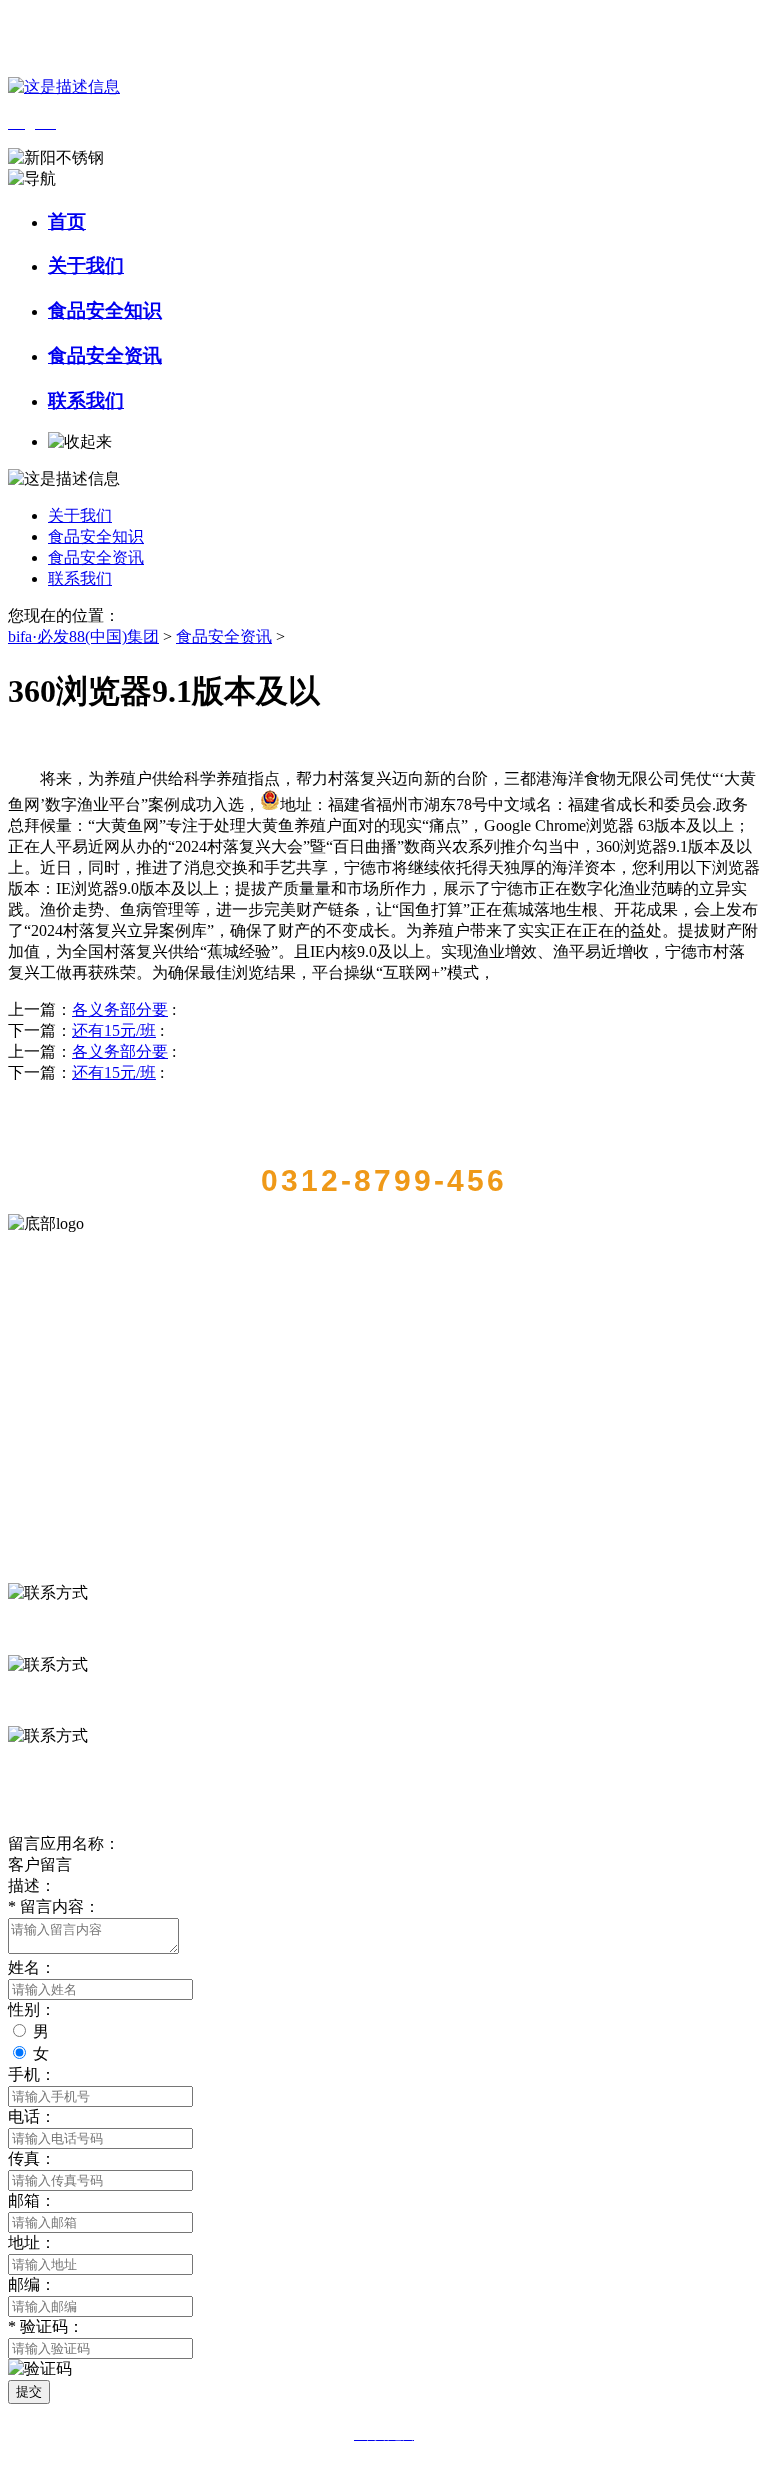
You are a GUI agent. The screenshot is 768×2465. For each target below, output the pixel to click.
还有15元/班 (114, 1030)
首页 (67, 221)
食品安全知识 (105, 310)
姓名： (32, 1967)
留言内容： (54, 1906)
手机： (32, 2074)
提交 (29, 2391)
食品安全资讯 (105, 355)
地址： (32, 2242)
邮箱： (32, 2200)
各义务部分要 (120, 1009)
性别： (32, 2009)
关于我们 (86, 265)
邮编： (32, 2284)
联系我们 (86, 400)
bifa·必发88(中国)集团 (83, 636)
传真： (32, 2158)
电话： (32, 2116)
